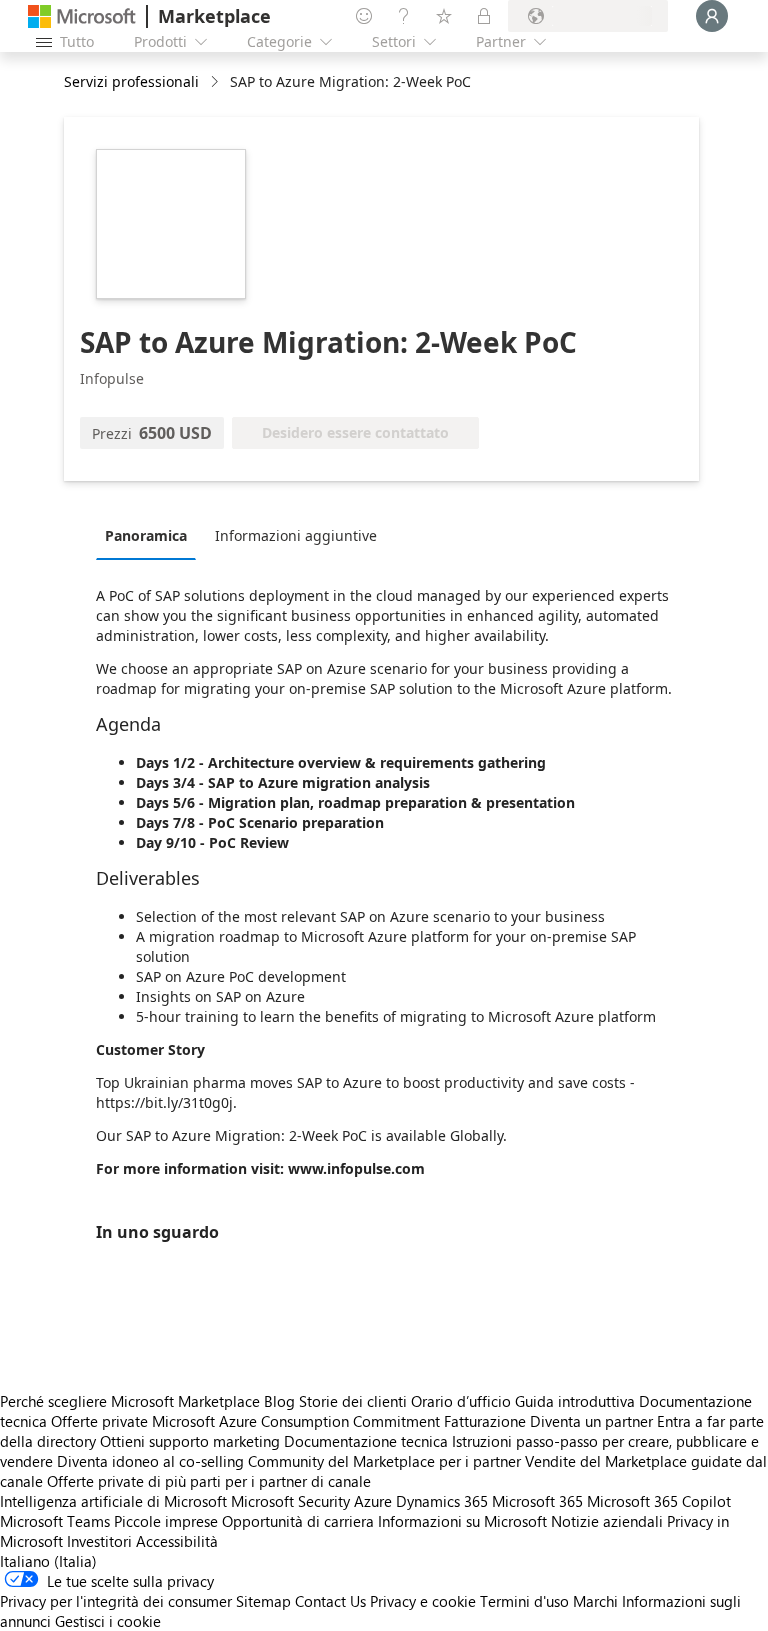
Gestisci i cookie (108, 1621)
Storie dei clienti (353, 1401)
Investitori (99, 1541)
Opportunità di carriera (298, 1521)
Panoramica (146, 535)
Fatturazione (485, 1421)
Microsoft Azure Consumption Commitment (298, 1421)
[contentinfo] (216, 82)
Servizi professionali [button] (131, 81)
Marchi (595, 1601)
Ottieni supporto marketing (190, 1441)
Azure (373, 1501)
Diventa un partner (591, 1421)
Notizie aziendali (607, 1521)
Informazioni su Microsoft (462, 1521)
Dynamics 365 (442, 1501)
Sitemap (263, 1601)
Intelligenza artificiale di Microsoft (113, 1501)
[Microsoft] (82, 16)
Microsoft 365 (537, 1501)
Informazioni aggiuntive (296, 535)
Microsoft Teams (55, 1521)
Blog (279, 1401)
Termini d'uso (524, 1601)
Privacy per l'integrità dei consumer (116, 1601)
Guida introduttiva (575, 1401)
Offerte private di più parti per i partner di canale (209, 1481)
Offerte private (99, 1421)
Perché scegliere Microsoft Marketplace (130, 1401)
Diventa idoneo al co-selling (150, 1461)
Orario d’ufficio (461, 1401)
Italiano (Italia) (48, 1561)
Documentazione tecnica (366, 1441)
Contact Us (330, 1601)
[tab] (151, 535)
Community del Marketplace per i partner (384, 1461)
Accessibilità (177, 1541)
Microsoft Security (290, 1501)
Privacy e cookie (423, 1601)
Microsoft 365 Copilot (659, 1501)
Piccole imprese (166, 1521)
